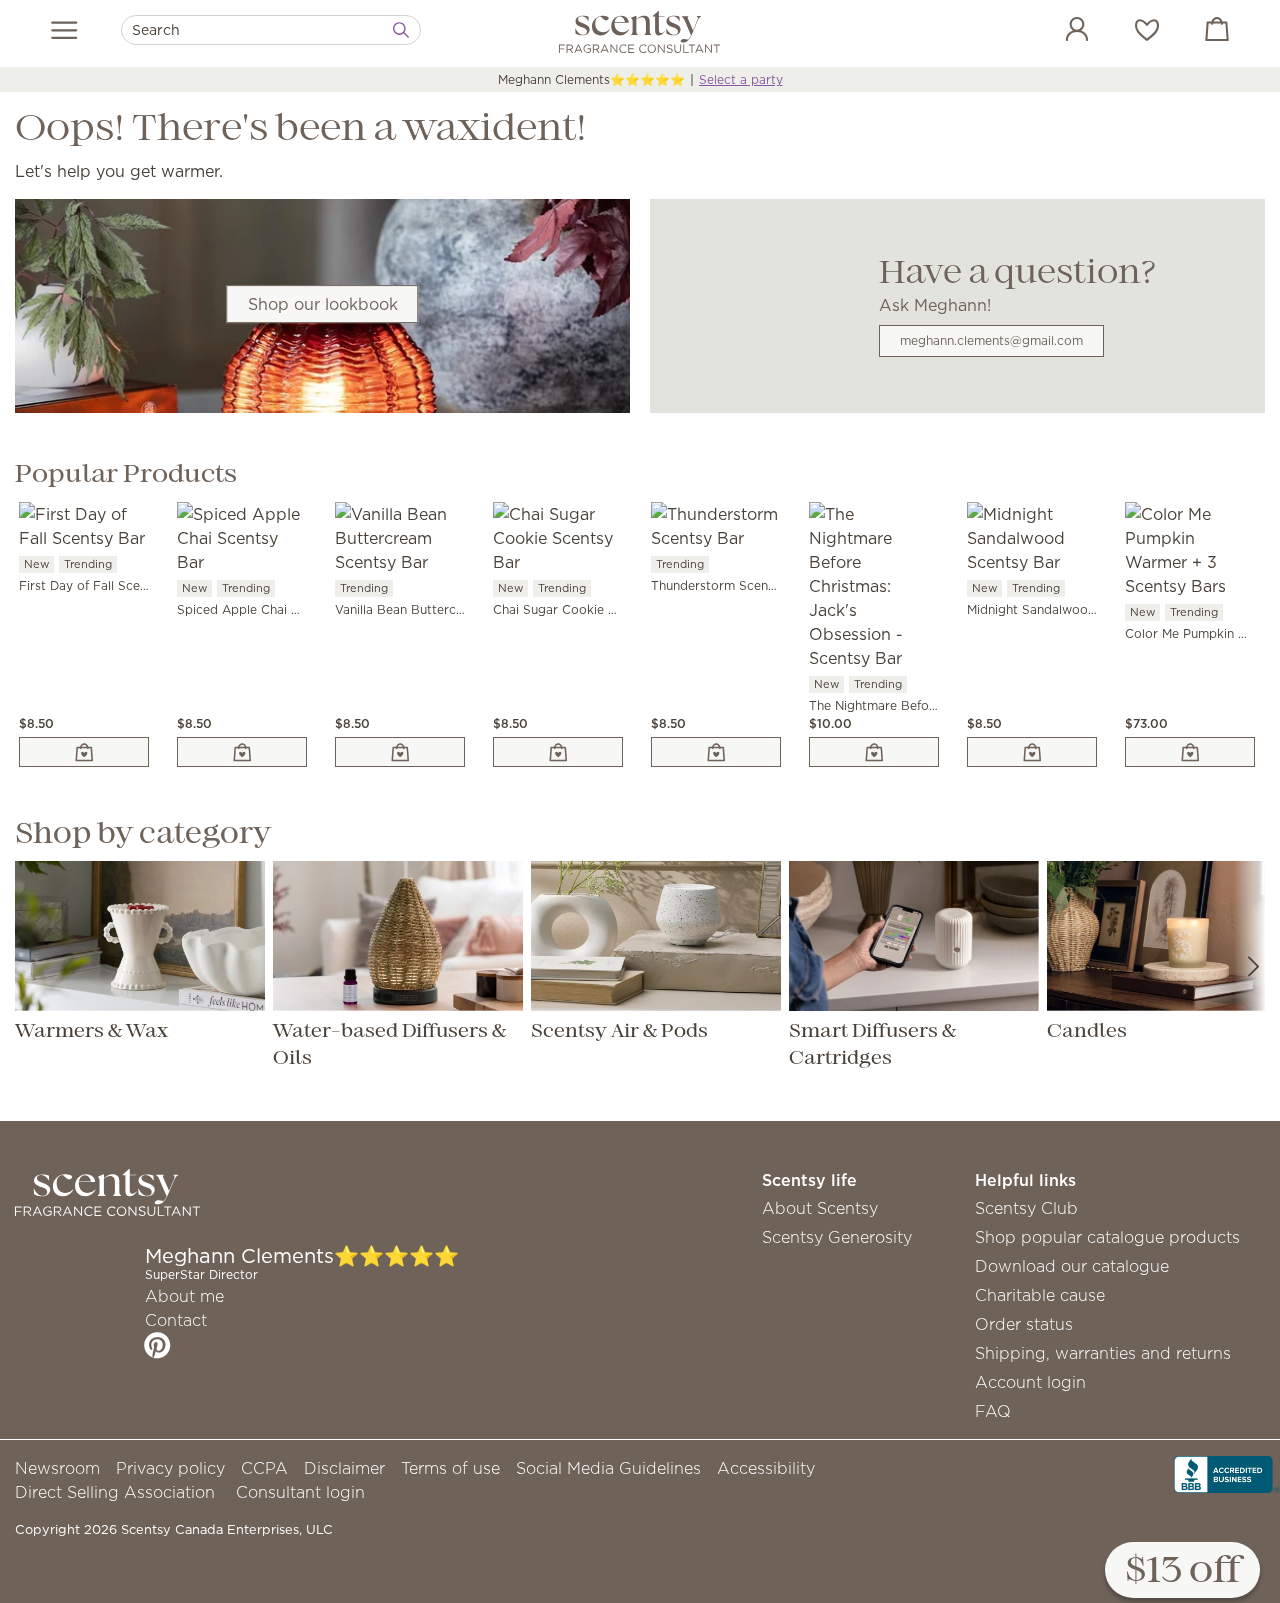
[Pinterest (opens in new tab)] (157, 1345)
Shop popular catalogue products (1107, 1237)
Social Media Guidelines (608, 1468)
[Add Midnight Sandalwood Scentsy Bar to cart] (1032, 752)
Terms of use (450, 1468)
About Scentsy (820, 1208)
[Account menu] (1057, 32)
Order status (1024, 1324)
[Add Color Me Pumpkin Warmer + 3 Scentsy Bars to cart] (1190, 752)
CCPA (264, 1468)
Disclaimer (344, 1468)
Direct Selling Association (115, 1492)
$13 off (1182, 1571)
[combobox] (271, 30)
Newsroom (57, 1468)
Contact (176, 1320)
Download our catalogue (1072, 1266)
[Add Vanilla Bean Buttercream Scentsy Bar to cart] (400, 752)
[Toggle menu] (64, 30)
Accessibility (766, 1468)
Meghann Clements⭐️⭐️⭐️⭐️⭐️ (591, 79)
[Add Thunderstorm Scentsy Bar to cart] (716, 752)
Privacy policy (170, 1468)
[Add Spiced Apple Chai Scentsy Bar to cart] (242, 752)
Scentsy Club (1026, 1208)
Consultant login (300, 1492)
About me (184, 1296)
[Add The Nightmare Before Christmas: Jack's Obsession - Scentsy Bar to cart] (874, 752)
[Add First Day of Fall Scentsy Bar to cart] (84, 752)
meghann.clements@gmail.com (991, 340)
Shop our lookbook (323, 304)
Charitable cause (1040, 1295)
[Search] (401, 30)
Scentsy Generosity (837, 1237)
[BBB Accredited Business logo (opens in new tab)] (1227, 1472)
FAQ (993, 1411)
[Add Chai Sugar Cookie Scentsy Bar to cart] (558, 752)
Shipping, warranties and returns (1103, 1353)
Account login (1030, 1382)
